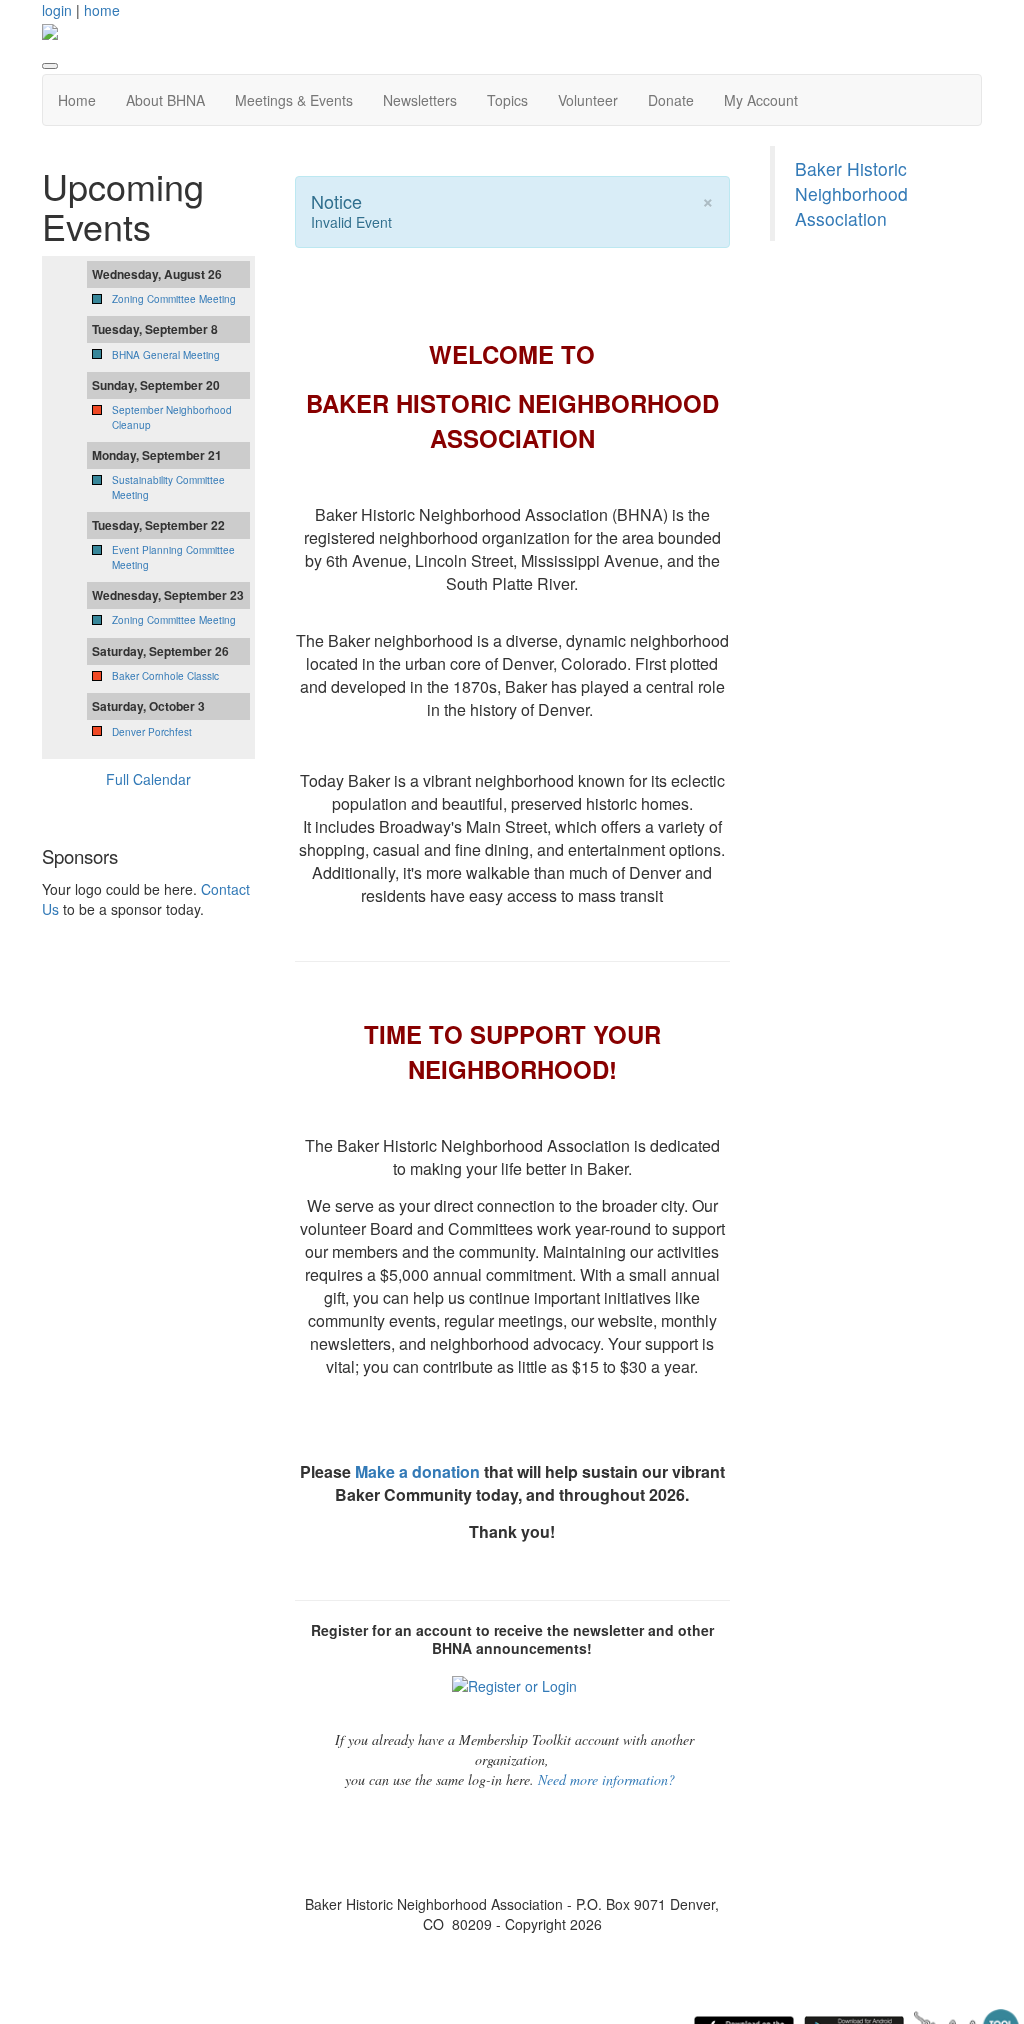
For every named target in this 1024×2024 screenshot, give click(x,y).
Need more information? (606, 1779)
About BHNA (165, 100)
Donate (671, 100)
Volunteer (588, 100)
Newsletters (420, 100)
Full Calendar (148, 779)
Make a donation (417, 1471)
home (102, 10)
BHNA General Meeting (166, 355)
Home (77, 100)
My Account (761, 100)
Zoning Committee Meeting (174, 299)
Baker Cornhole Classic (165, 676)
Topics (507, 100)
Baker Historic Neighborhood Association (851, 193)
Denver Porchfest (152, 732)
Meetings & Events (294, 100)
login (57, 10)
